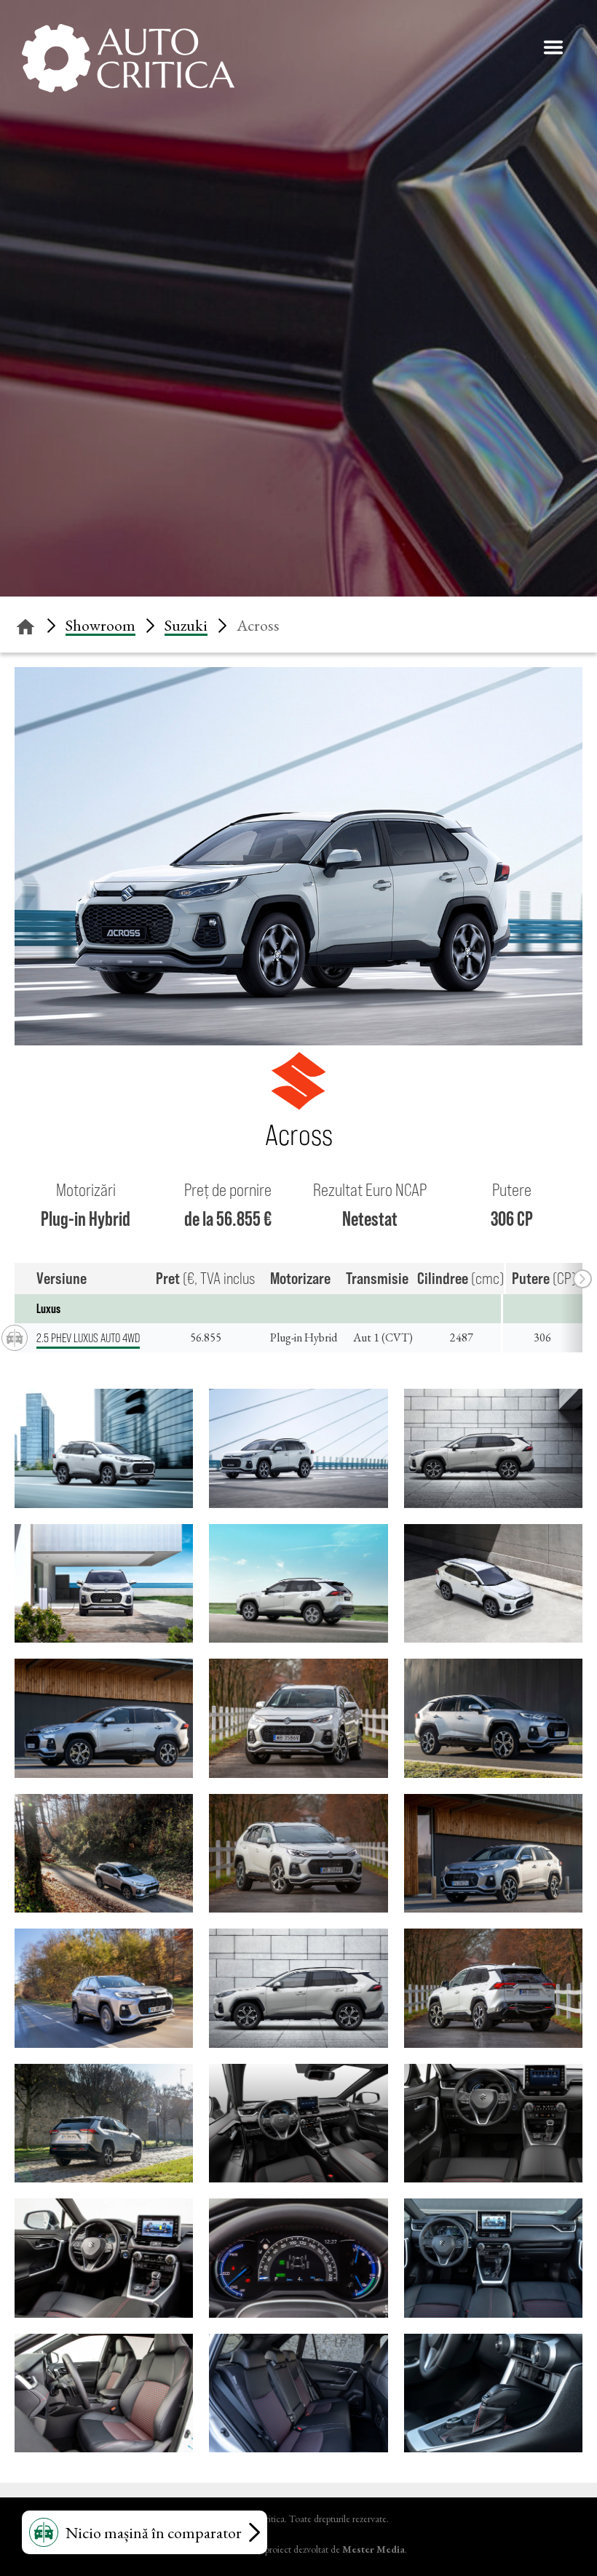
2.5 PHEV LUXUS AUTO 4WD (88, 1338)
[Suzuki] (298, 1105)
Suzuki (186, 625)
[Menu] (553, 47)
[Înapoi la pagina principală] (25, 625)
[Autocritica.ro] (129, 58)
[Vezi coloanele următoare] (582, 1279)
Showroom (100, 625)
